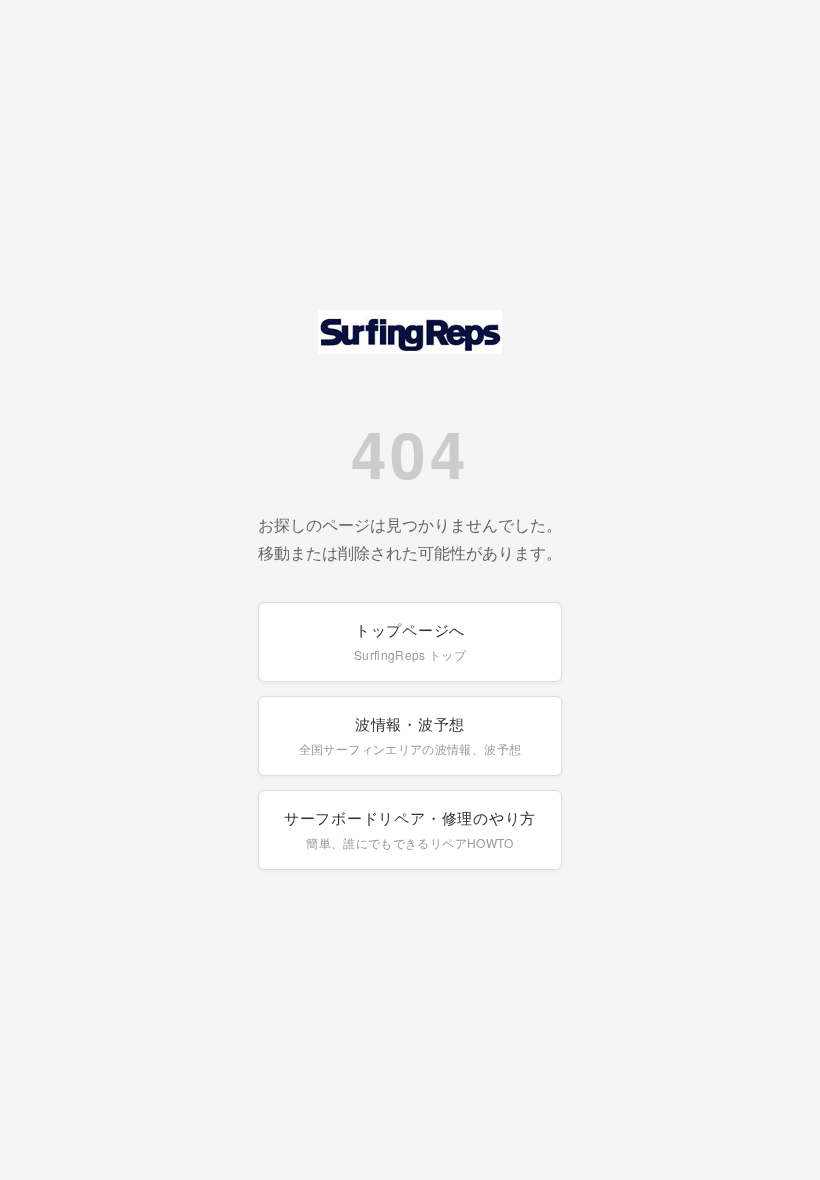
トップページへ (410, 641)
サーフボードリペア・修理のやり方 (410, 829)
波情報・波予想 (410, 735)
